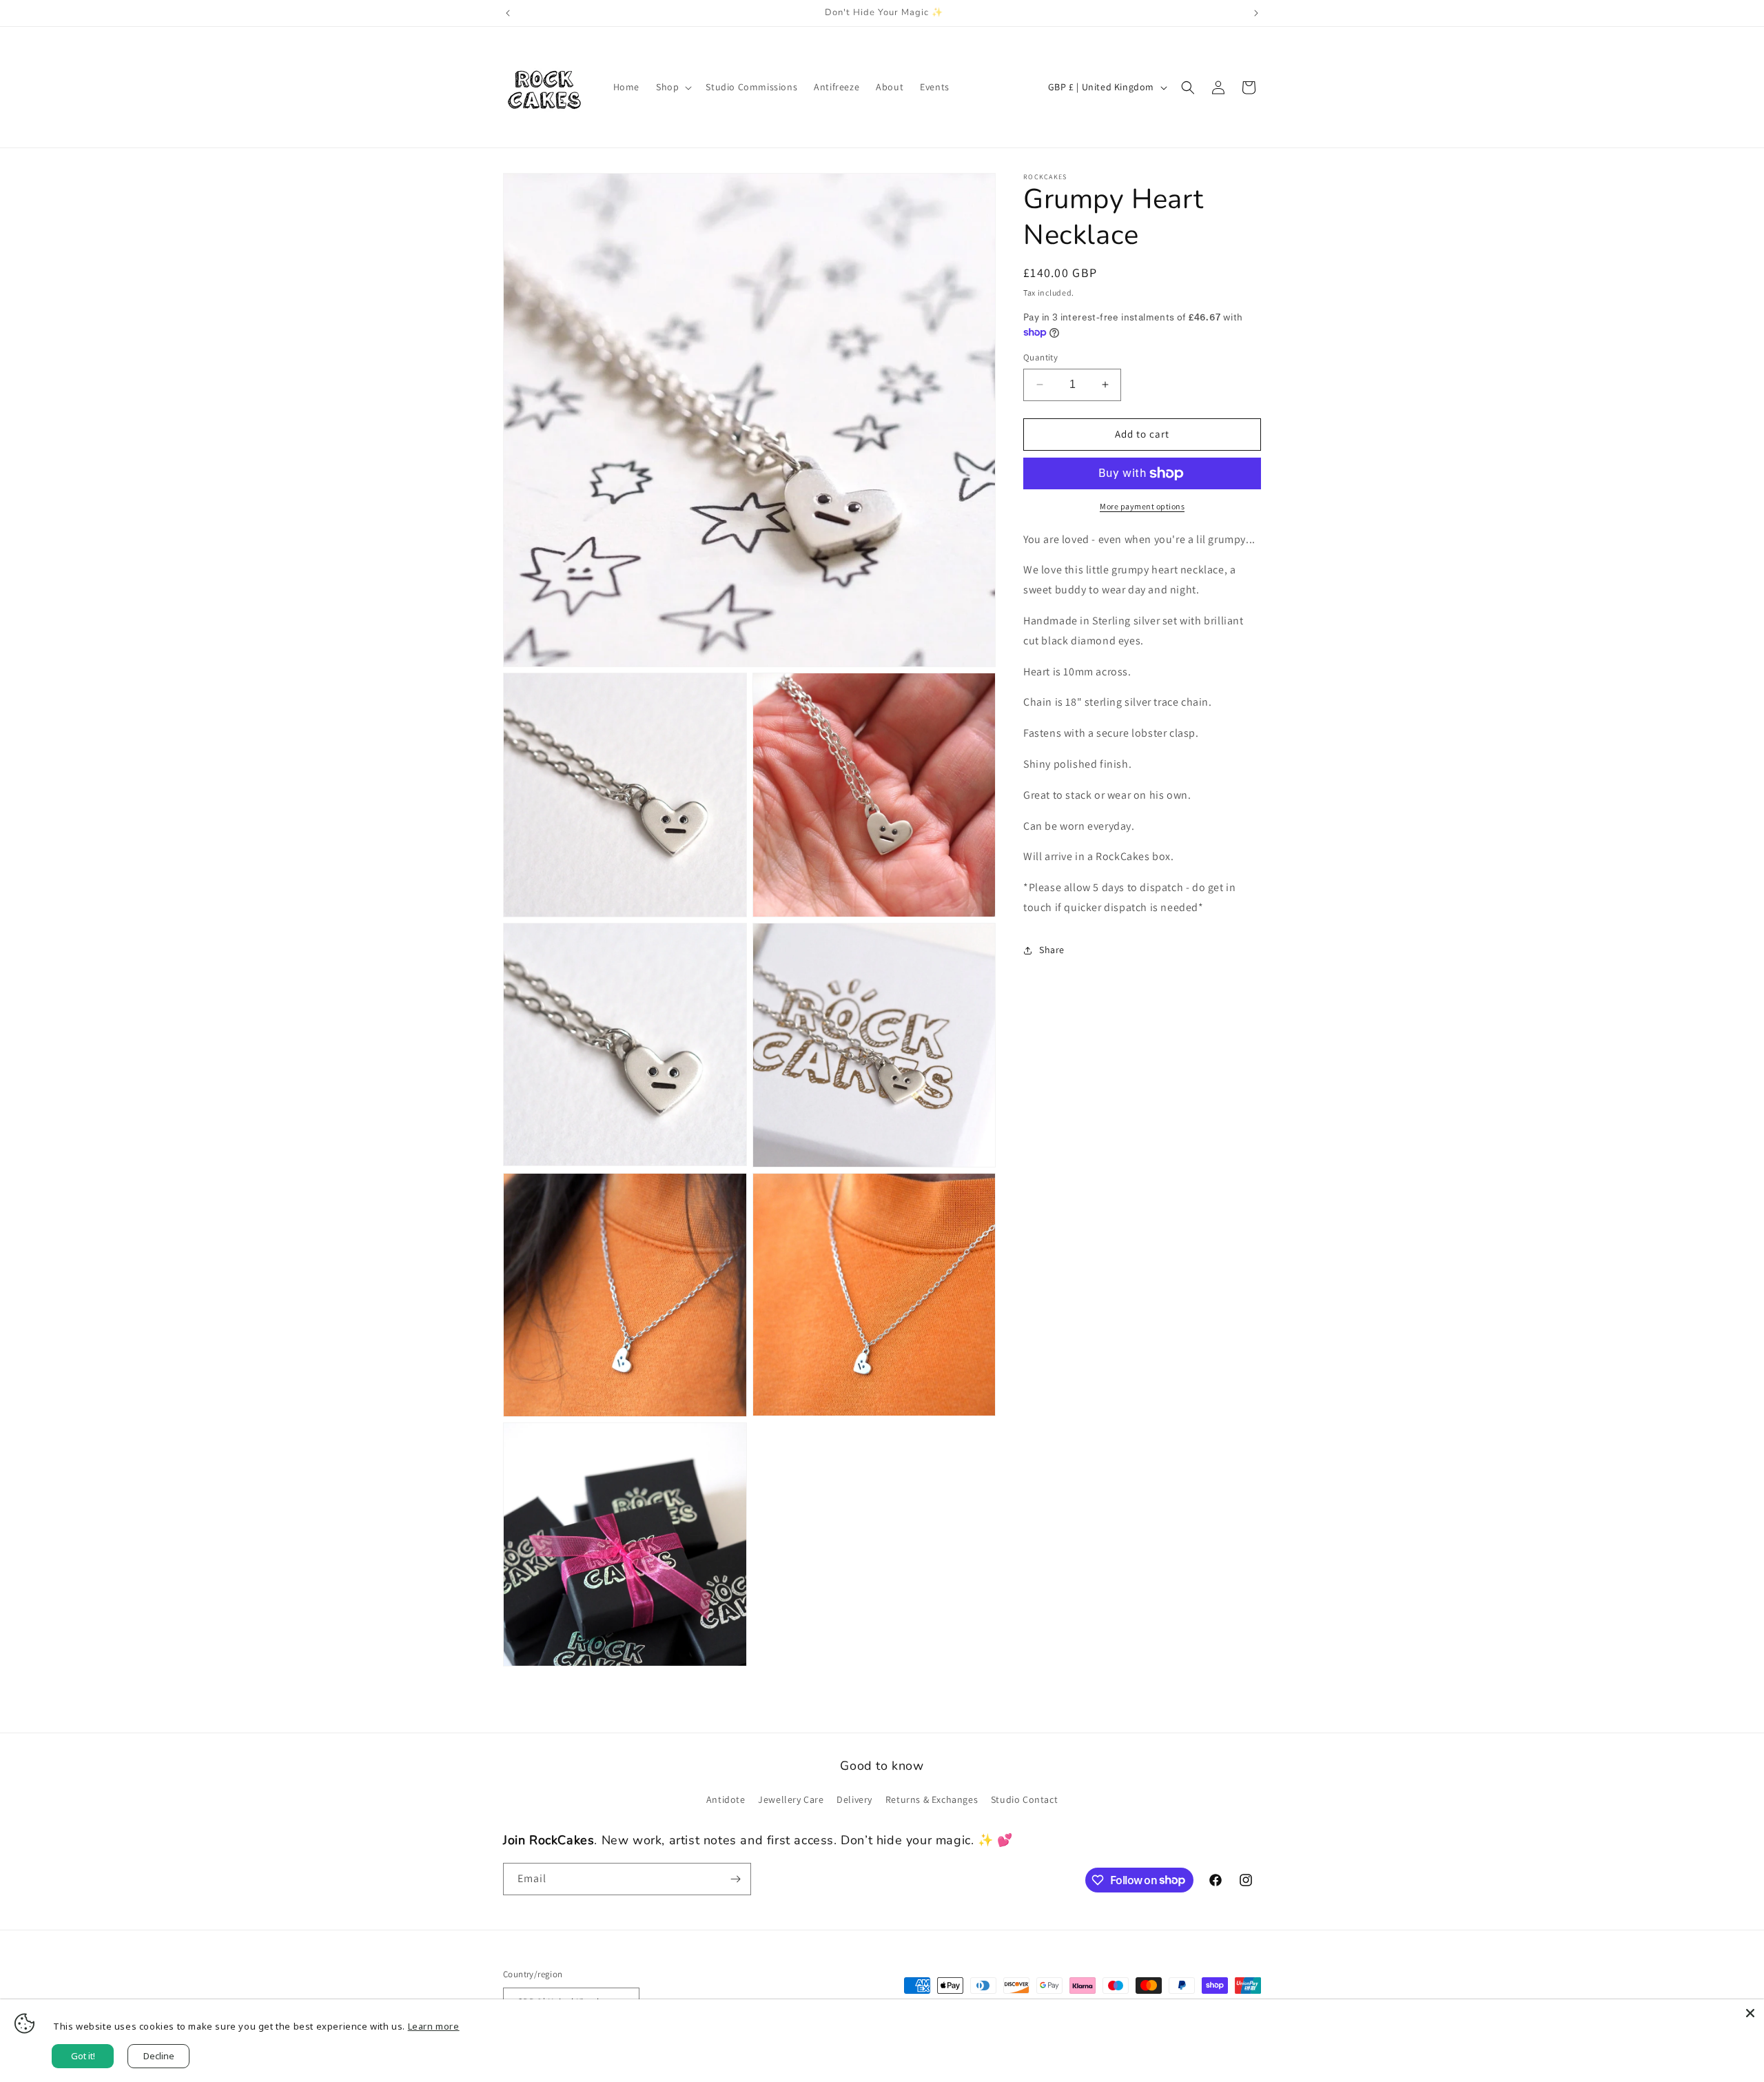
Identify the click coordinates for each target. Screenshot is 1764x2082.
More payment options (1142, 506)
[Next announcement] (1256, 13)
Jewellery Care (791, 1799)
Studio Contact (1024, 1799)
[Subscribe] (735, 1879)
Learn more (434, 2026)
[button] (673, 87)
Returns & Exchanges (932, 1799)
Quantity (1040, 357)
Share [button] (1052, 950)
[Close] (1750, 2013)
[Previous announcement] (508, 13)
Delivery (854, 1799)
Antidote (726, 1799)
